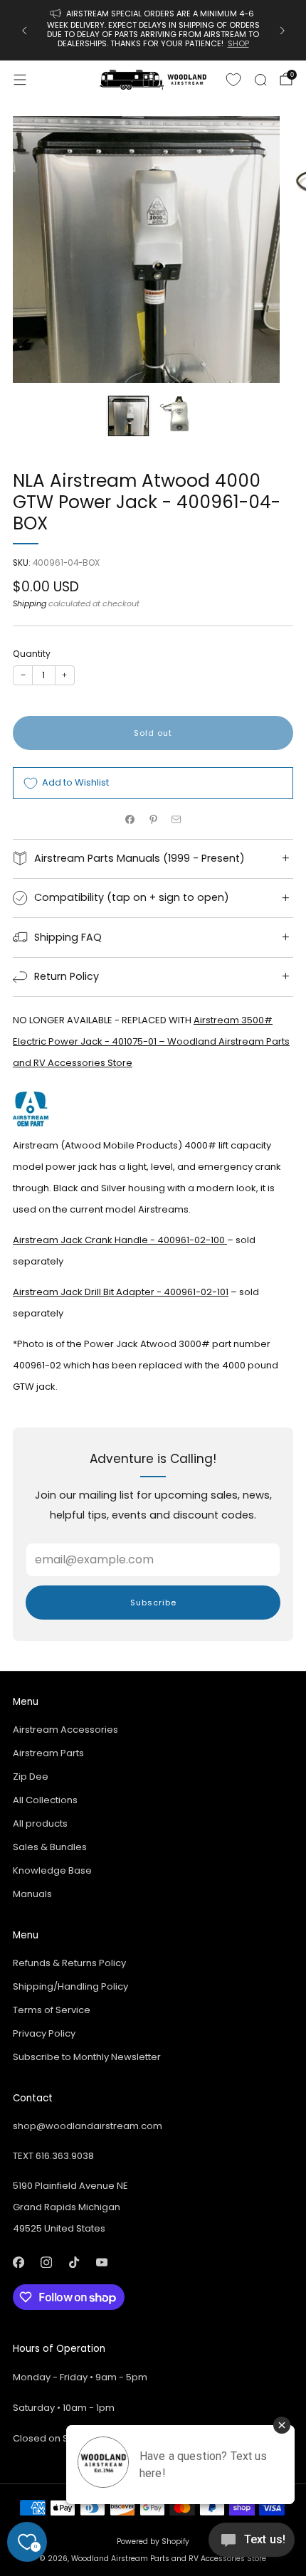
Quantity (32, 654)
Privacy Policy (44, 2033)
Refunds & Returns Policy (69, 1963)
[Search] (260, 80)
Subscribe (153, 1603)
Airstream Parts (48, 1753)
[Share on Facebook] (130, 819)
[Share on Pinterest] (153, 819)
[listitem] (153, 30)
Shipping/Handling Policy (70, 1986)
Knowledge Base (52, 1870)
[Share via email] (176, 819)
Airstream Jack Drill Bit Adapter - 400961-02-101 (121, 1292)
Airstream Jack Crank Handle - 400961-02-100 (120, 1240)
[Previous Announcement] (24, 31)
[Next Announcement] (283, 31)
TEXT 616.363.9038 (53, 2156)
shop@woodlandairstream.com (88, 2126)
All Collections (45, 1800)
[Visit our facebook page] (18, 2262)
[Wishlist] (233, 80)
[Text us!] (252, 2545)
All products (40, 1823)
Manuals (32, 1894)
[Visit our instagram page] (46, 2262)
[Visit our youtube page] (101, 2262)
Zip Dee (31, 1777)
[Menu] (20, 80)
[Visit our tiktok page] (74, 2262)
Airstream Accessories (65, 1730)
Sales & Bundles (50, 1847)
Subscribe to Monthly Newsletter (87, 2057)
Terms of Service (52, 2010)
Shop (238, 43)
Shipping (30, 603)
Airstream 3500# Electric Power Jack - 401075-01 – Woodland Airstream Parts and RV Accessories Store (151, 1041)
